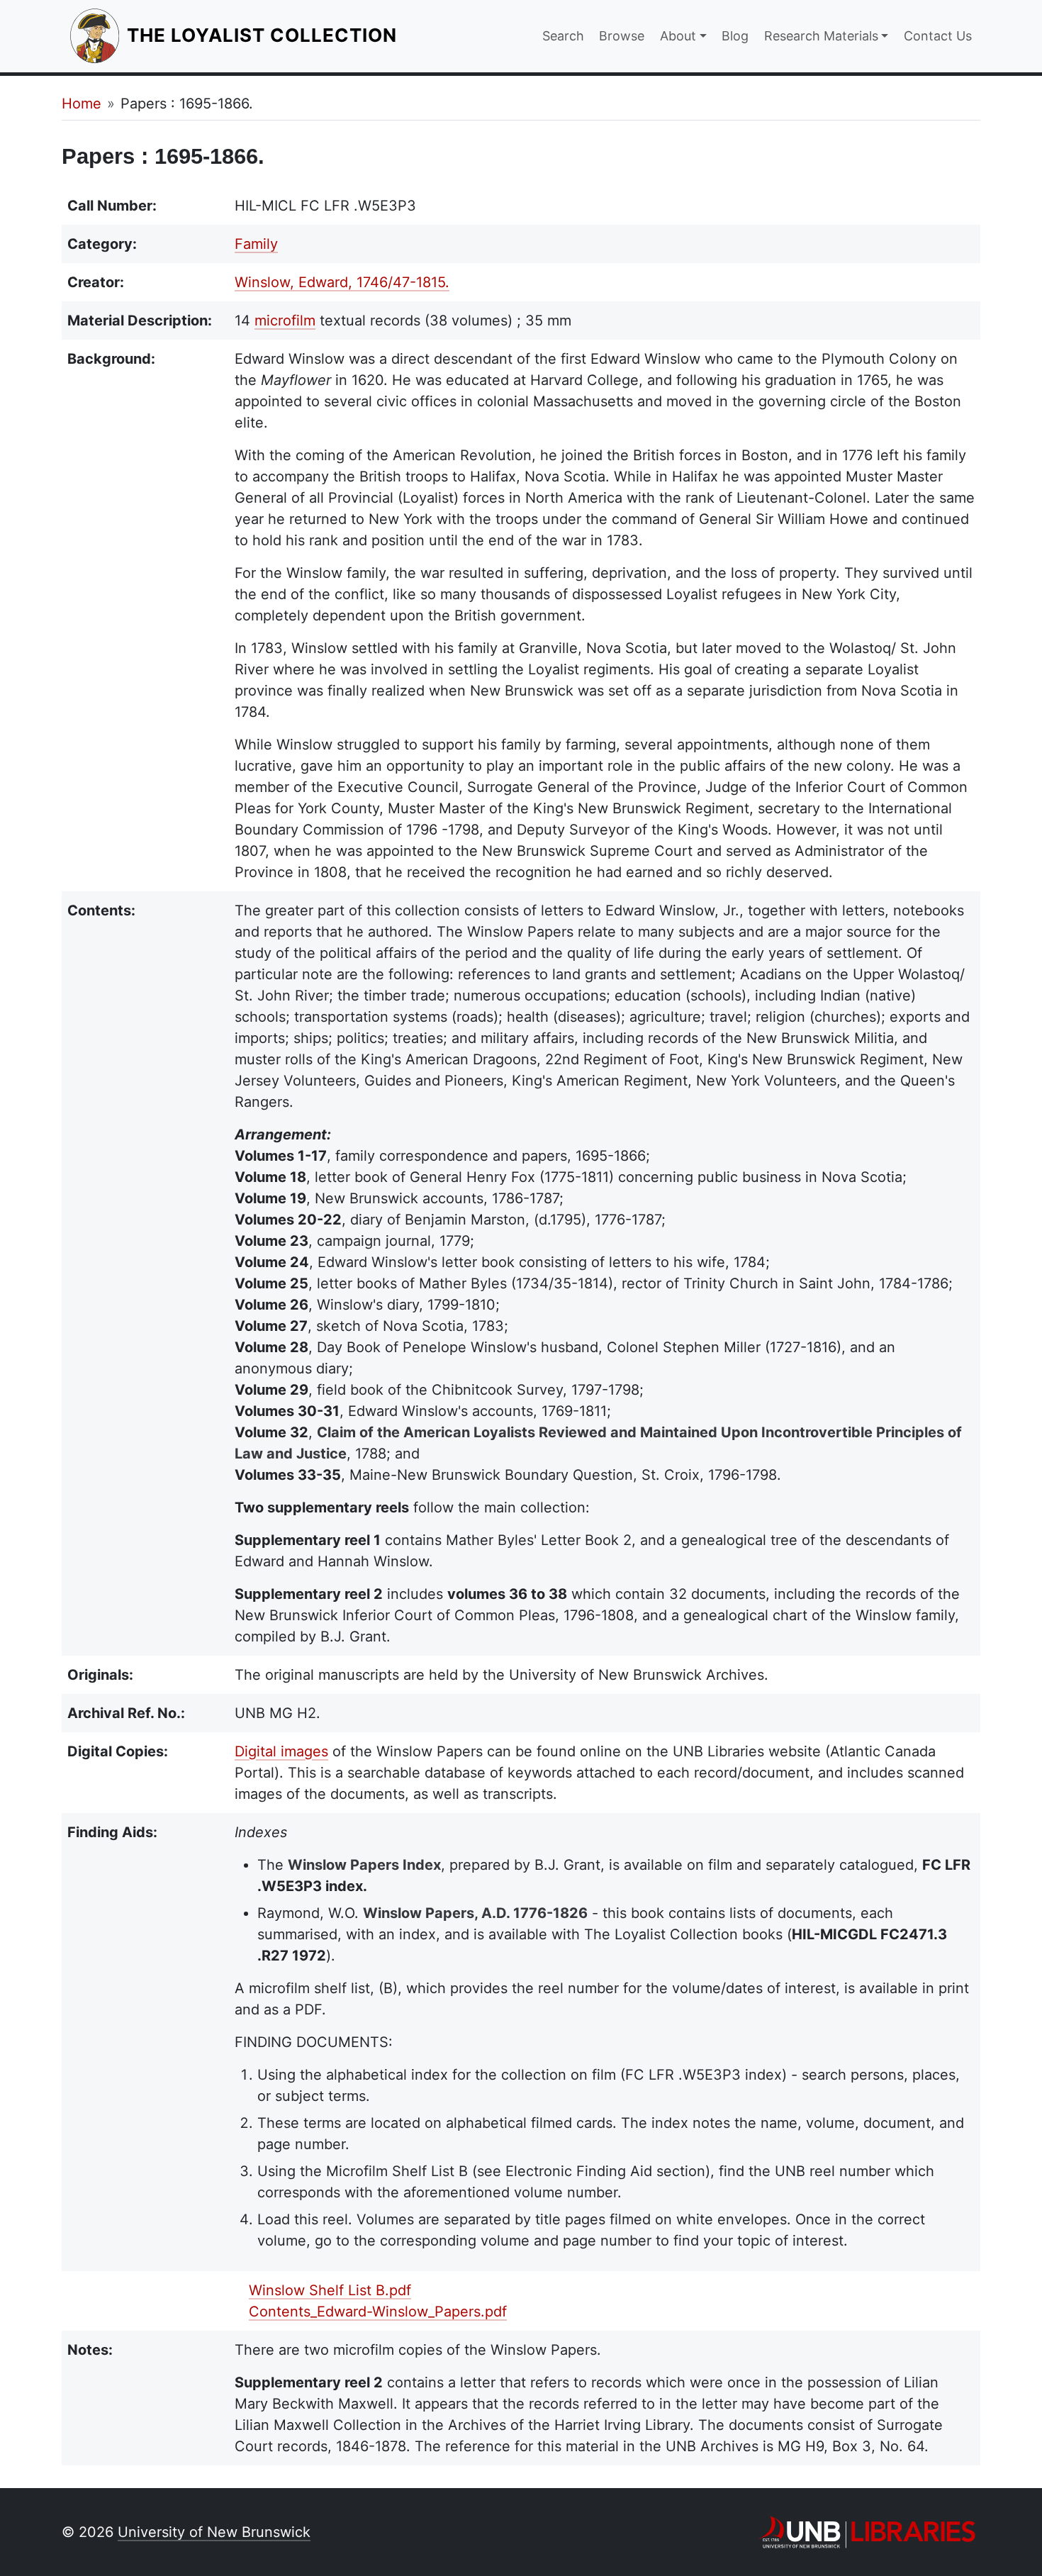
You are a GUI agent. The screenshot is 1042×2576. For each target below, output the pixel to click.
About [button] (678, 36)
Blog (735, 36)
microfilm (285, 320)
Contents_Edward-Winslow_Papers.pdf (378, 2312)
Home (82, 104)
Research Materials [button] (821, 36)
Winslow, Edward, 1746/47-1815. (342, 282)
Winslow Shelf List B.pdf (330, 2290)
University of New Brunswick (214, 2532)
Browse (622, 36)
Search (563, 36)
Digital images (281, 1751)
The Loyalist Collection (263, 35)
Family (256, 244)
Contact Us (938, 36)
